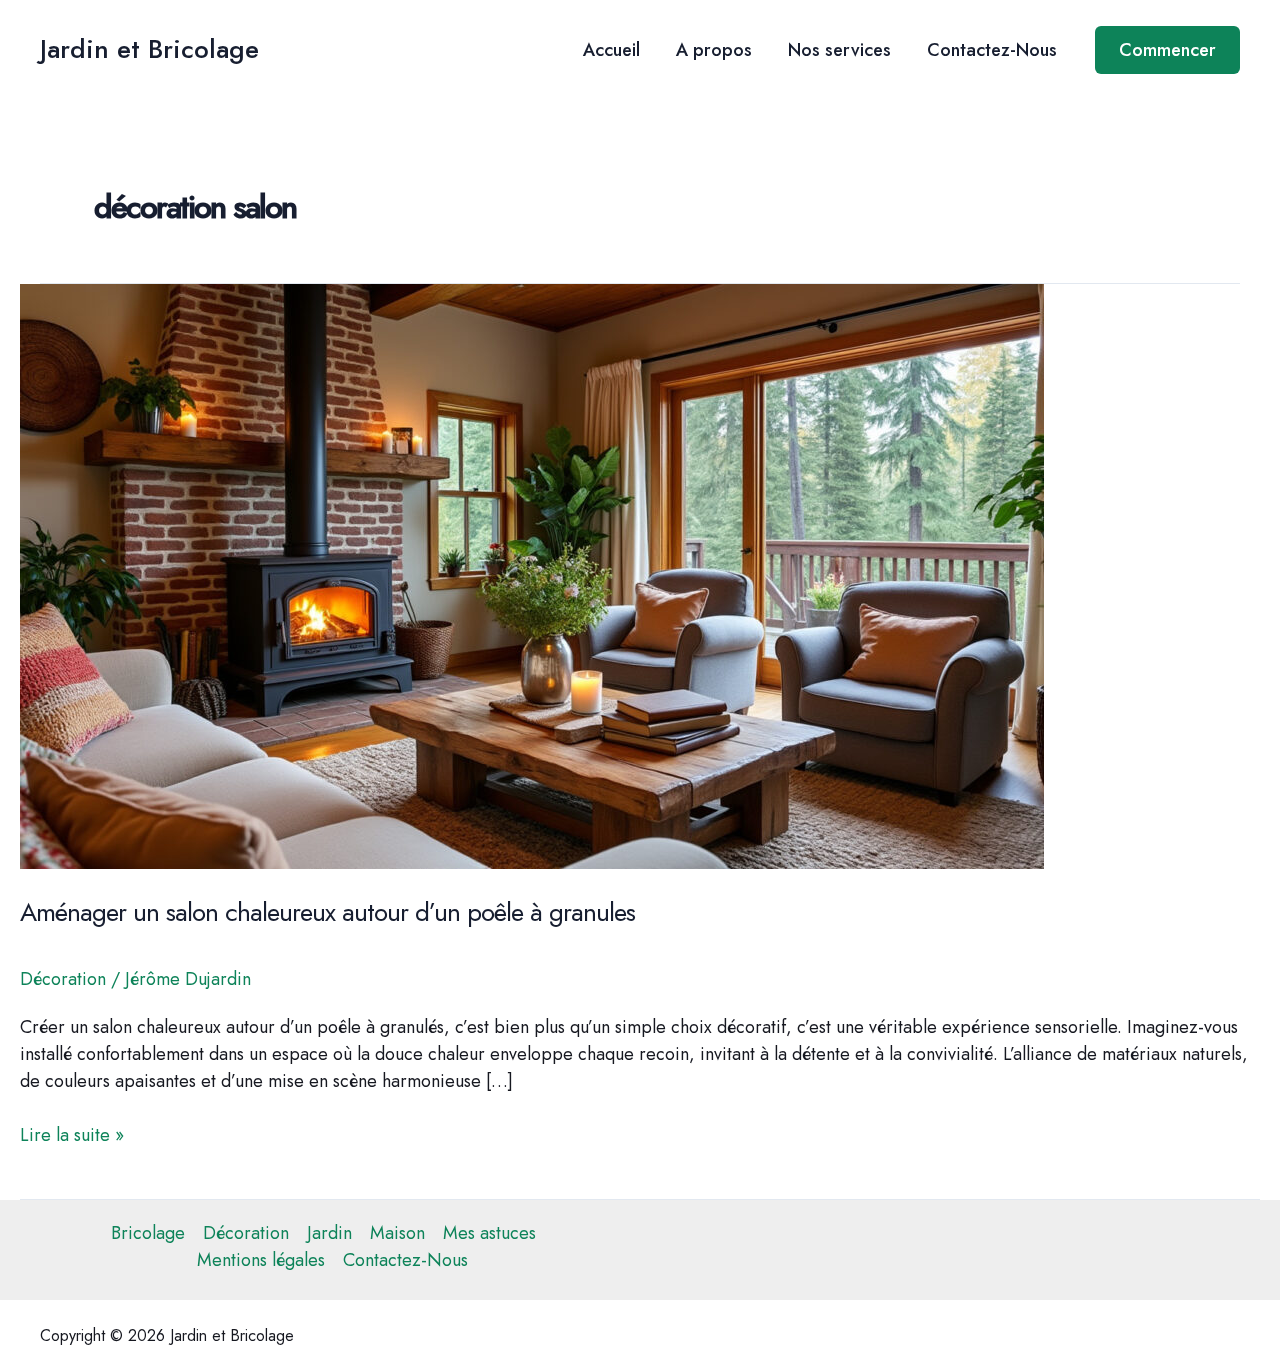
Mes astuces (489, 1233)
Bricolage (148, 1233)
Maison (397, 1233)
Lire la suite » (72, 1135)
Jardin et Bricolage (149, 49)
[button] (1167, 50)
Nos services (839, 50)
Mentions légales (261, 1260)
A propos (714, 50)
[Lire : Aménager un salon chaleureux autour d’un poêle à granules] (532, 575)
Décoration (63, 979)
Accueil (611, 50)
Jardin (329, 1233)
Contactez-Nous (992, 50)
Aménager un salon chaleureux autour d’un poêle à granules (327, 912)
